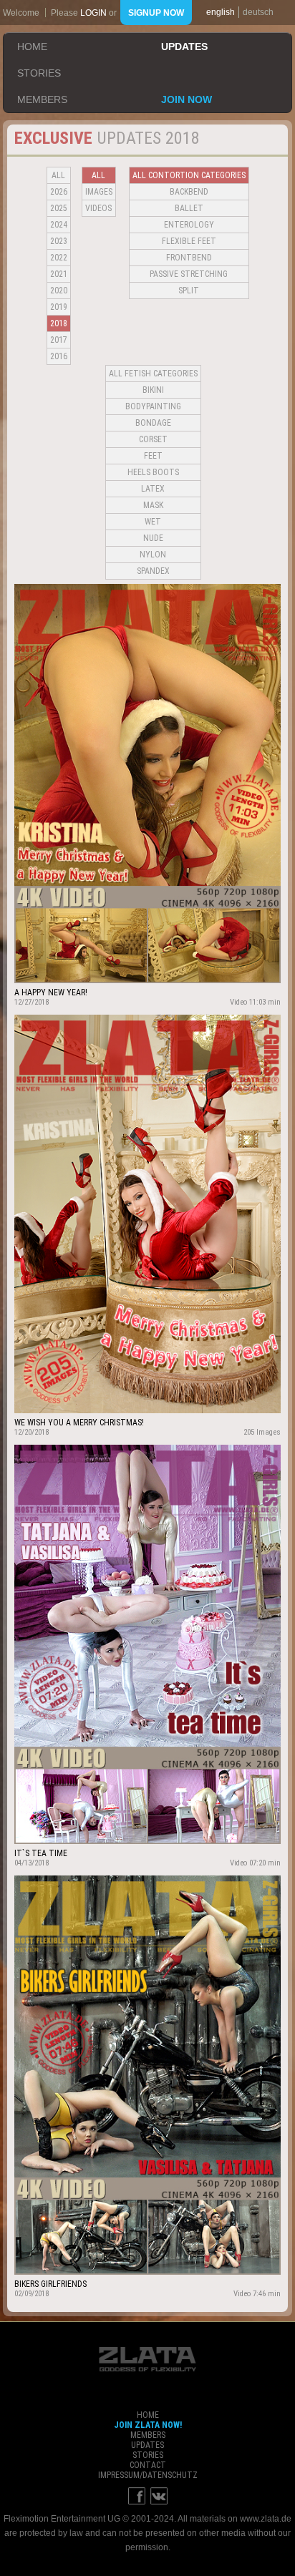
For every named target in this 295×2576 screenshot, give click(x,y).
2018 (59, 323)
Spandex (153, 571)
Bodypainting (153, 406)
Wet (153, 522)
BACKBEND (189, 192)
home (32, 47)
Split (189, 291)
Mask (153, 505)
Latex (153, 489)
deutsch (258, 12)
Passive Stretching (189, 274)
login (93, 13)
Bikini (153, 390)
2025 (59, 208)
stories (39, 73)
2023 (59, 241)
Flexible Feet (189, 241)
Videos (98, 208)
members (42, 99)
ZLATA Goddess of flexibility (147, 2359)
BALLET (189, 208)
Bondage (153, 423)
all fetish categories (153, 374)
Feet (153, 456)
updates (184, 47)
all (58, 175)
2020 (59, 291)
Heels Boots (153, 472)
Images (99, 192)
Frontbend (189, 258)
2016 (59, 356)
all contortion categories (189, 175)
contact (148, 2465)
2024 (59, 225)
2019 (59, 307)
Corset (153, 439)
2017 (59, 340)
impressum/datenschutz (148, 2475)
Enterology (189, 225)
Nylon (153, 555)
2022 (59, 258)
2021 (59, 274)
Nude (153, 538)
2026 (59, 192)
